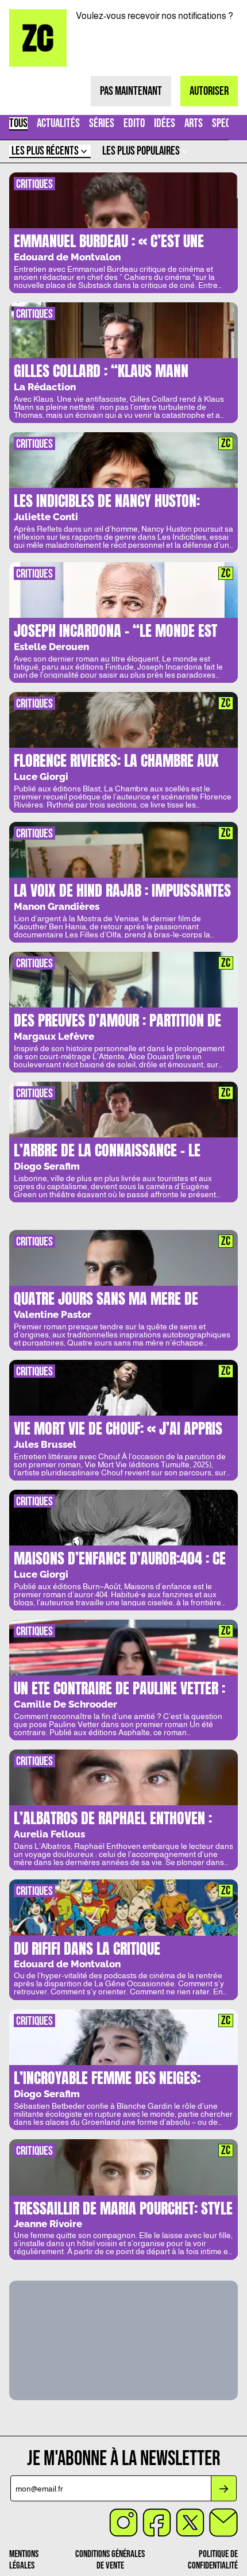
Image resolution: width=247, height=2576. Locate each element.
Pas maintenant (131, 91)
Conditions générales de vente (110, 2560)
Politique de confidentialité (213, 2560)
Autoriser (209, 91)
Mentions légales (24, 2560)
